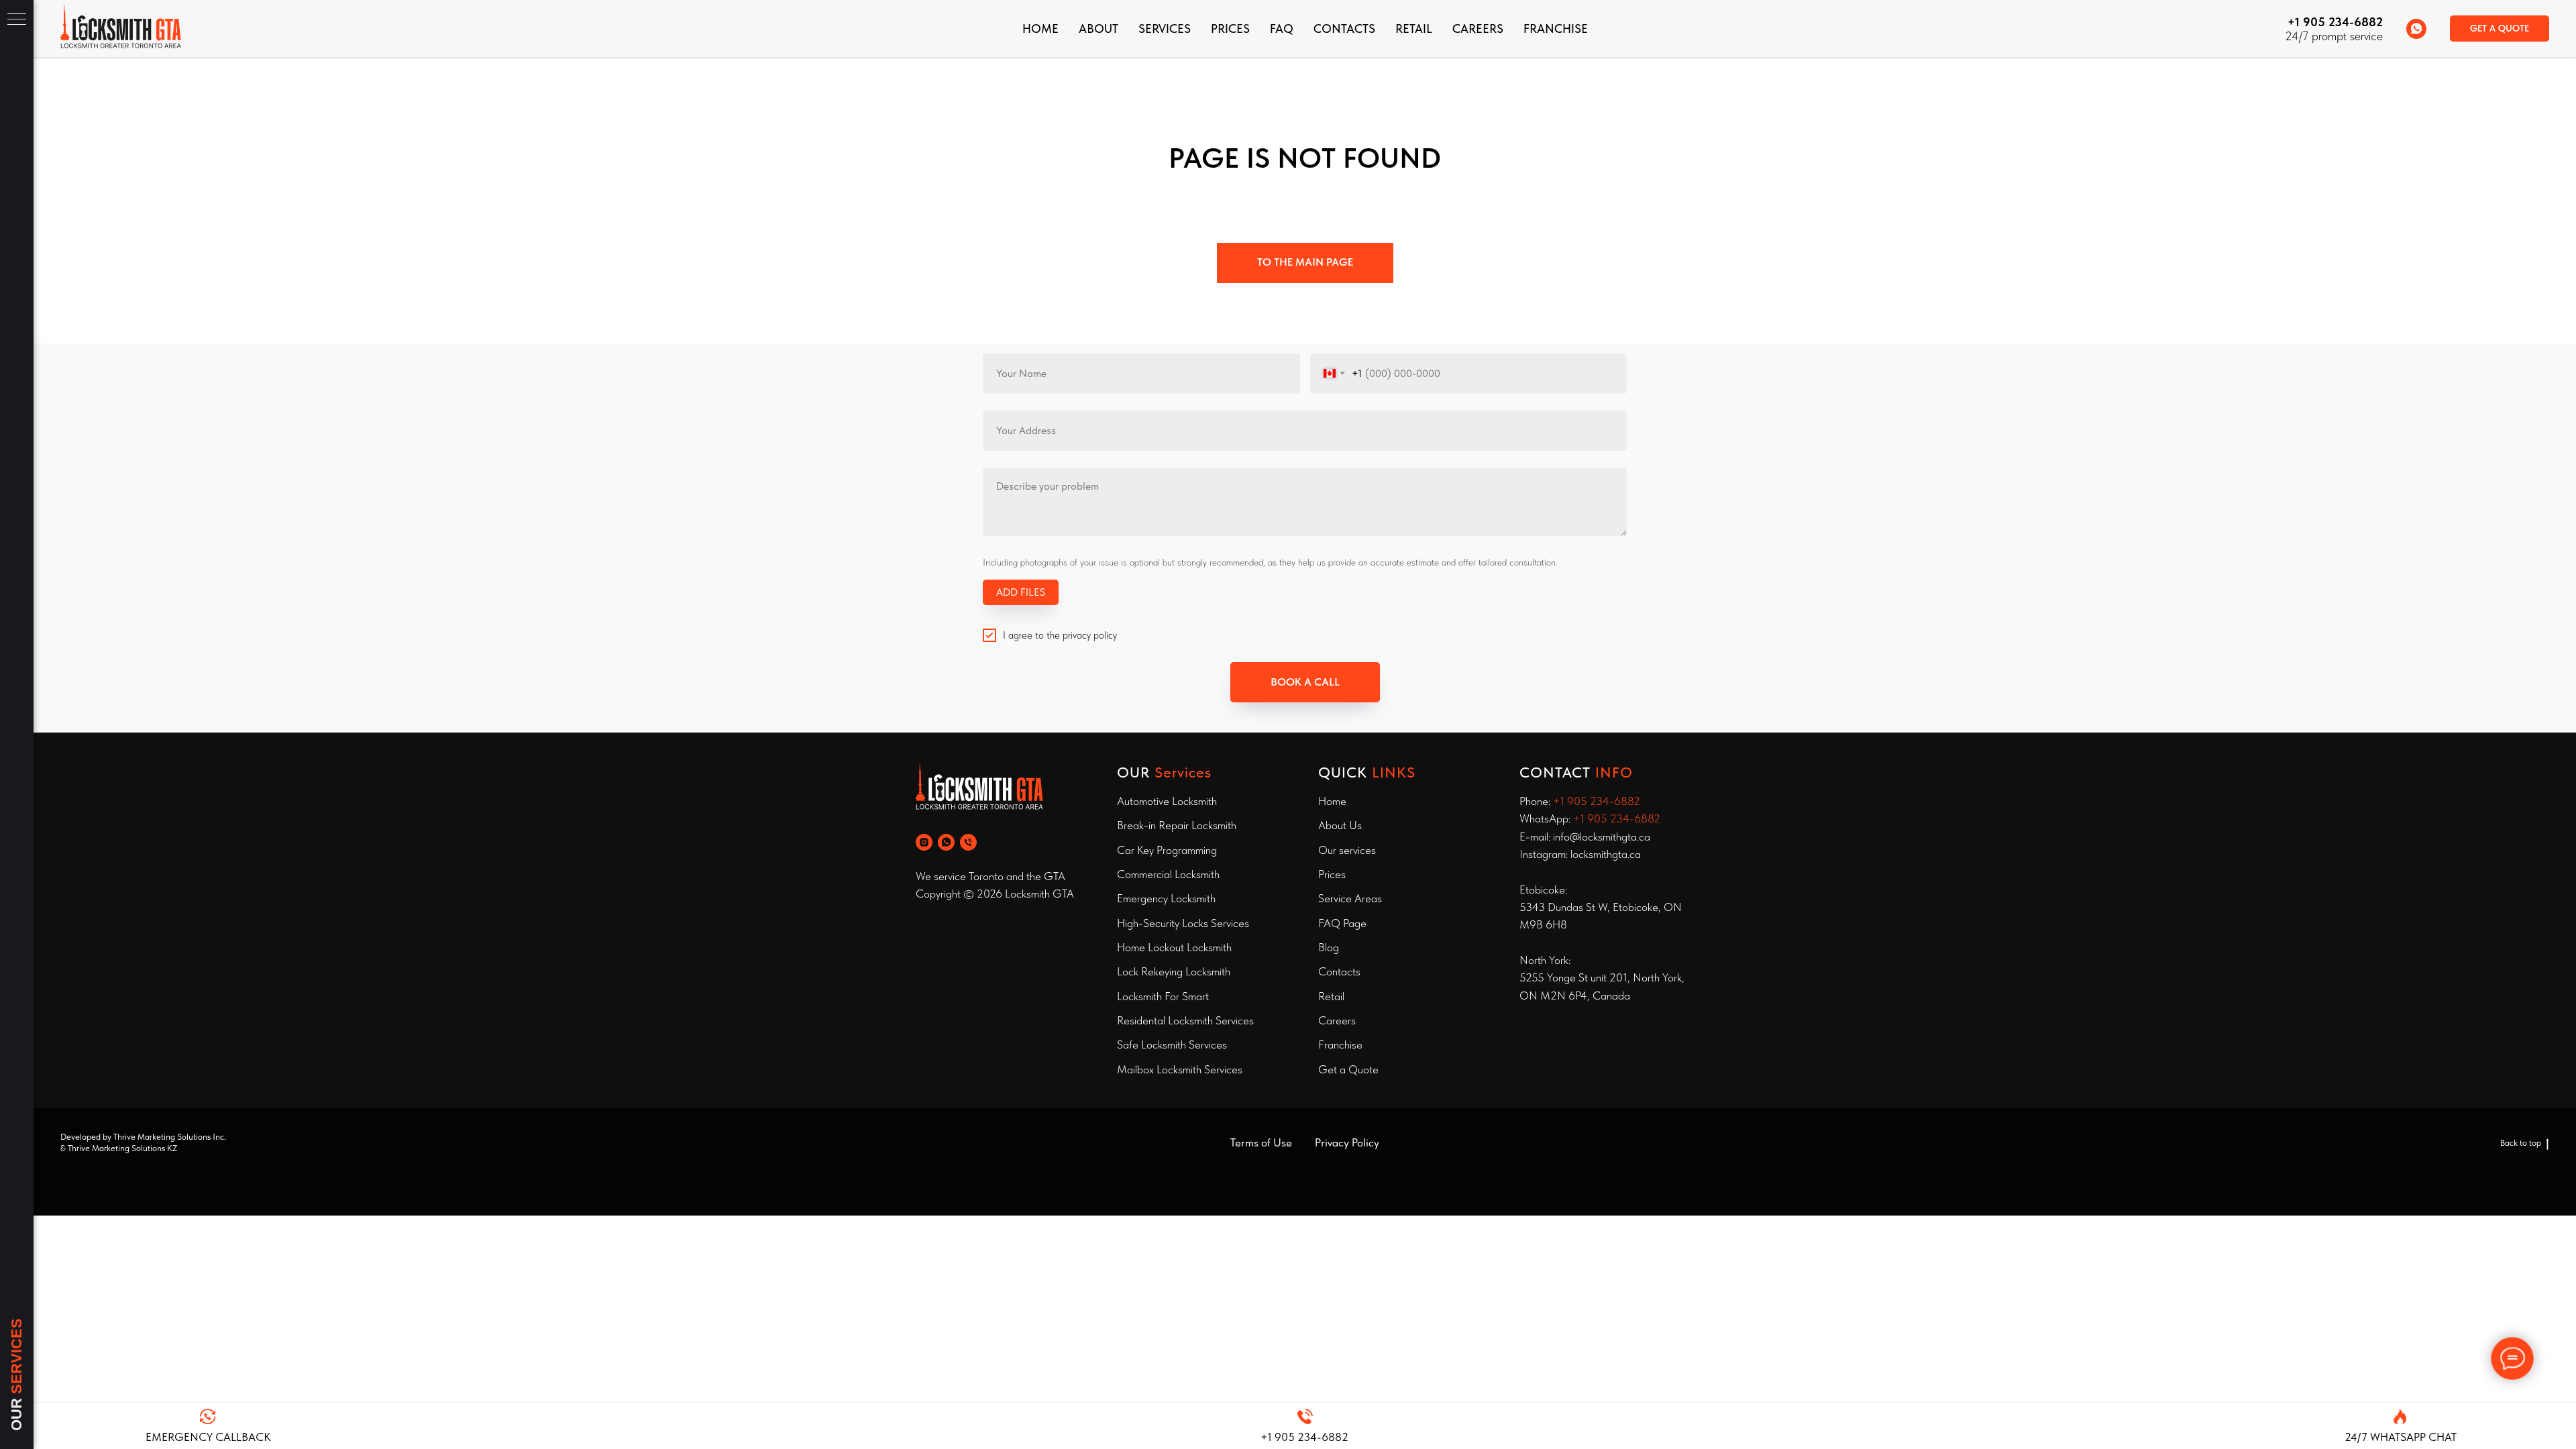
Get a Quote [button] (1348, 1069)
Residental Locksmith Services (1185, 1020)
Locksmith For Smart (1163, 996)
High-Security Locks (1163, 923)
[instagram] (924, 842)
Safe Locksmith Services (1172, 1044)
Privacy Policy (1347, 1142)
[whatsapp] (2416, 29)
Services (1165, 29)
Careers (1478, 29)
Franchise (1340, 1044)
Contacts (1339, 971)
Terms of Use (1261, 1142)
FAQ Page (1342, 923)
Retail (1414, 29)
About (1098, 29)
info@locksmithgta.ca (1602, 837)
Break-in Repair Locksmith (1177, 825)
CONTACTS (1344, 29)
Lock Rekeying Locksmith (1174, 971)
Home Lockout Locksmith (1174, 947)
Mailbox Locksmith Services (1180, 1069)
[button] (2500, 29)
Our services (1347, 850)
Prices (1230, 29)
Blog (1329, 947)
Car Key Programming (1167, 850)
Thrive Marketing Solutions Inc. (170, 1137)
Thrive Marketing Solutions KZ (122, 1148)
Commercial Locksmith (1168, 874)
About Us (1340, 825)
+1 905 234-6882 (2335, 22)
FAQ (1282, 29)
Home (1040, 29)
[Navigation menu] (17, 20)
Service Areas (1350, 898)
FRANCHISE (1556, 29)
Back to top (2521, 1143)
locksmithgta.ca (1606, 854)
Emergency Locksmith (1166, 898)
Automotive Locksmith (1167, 801)
